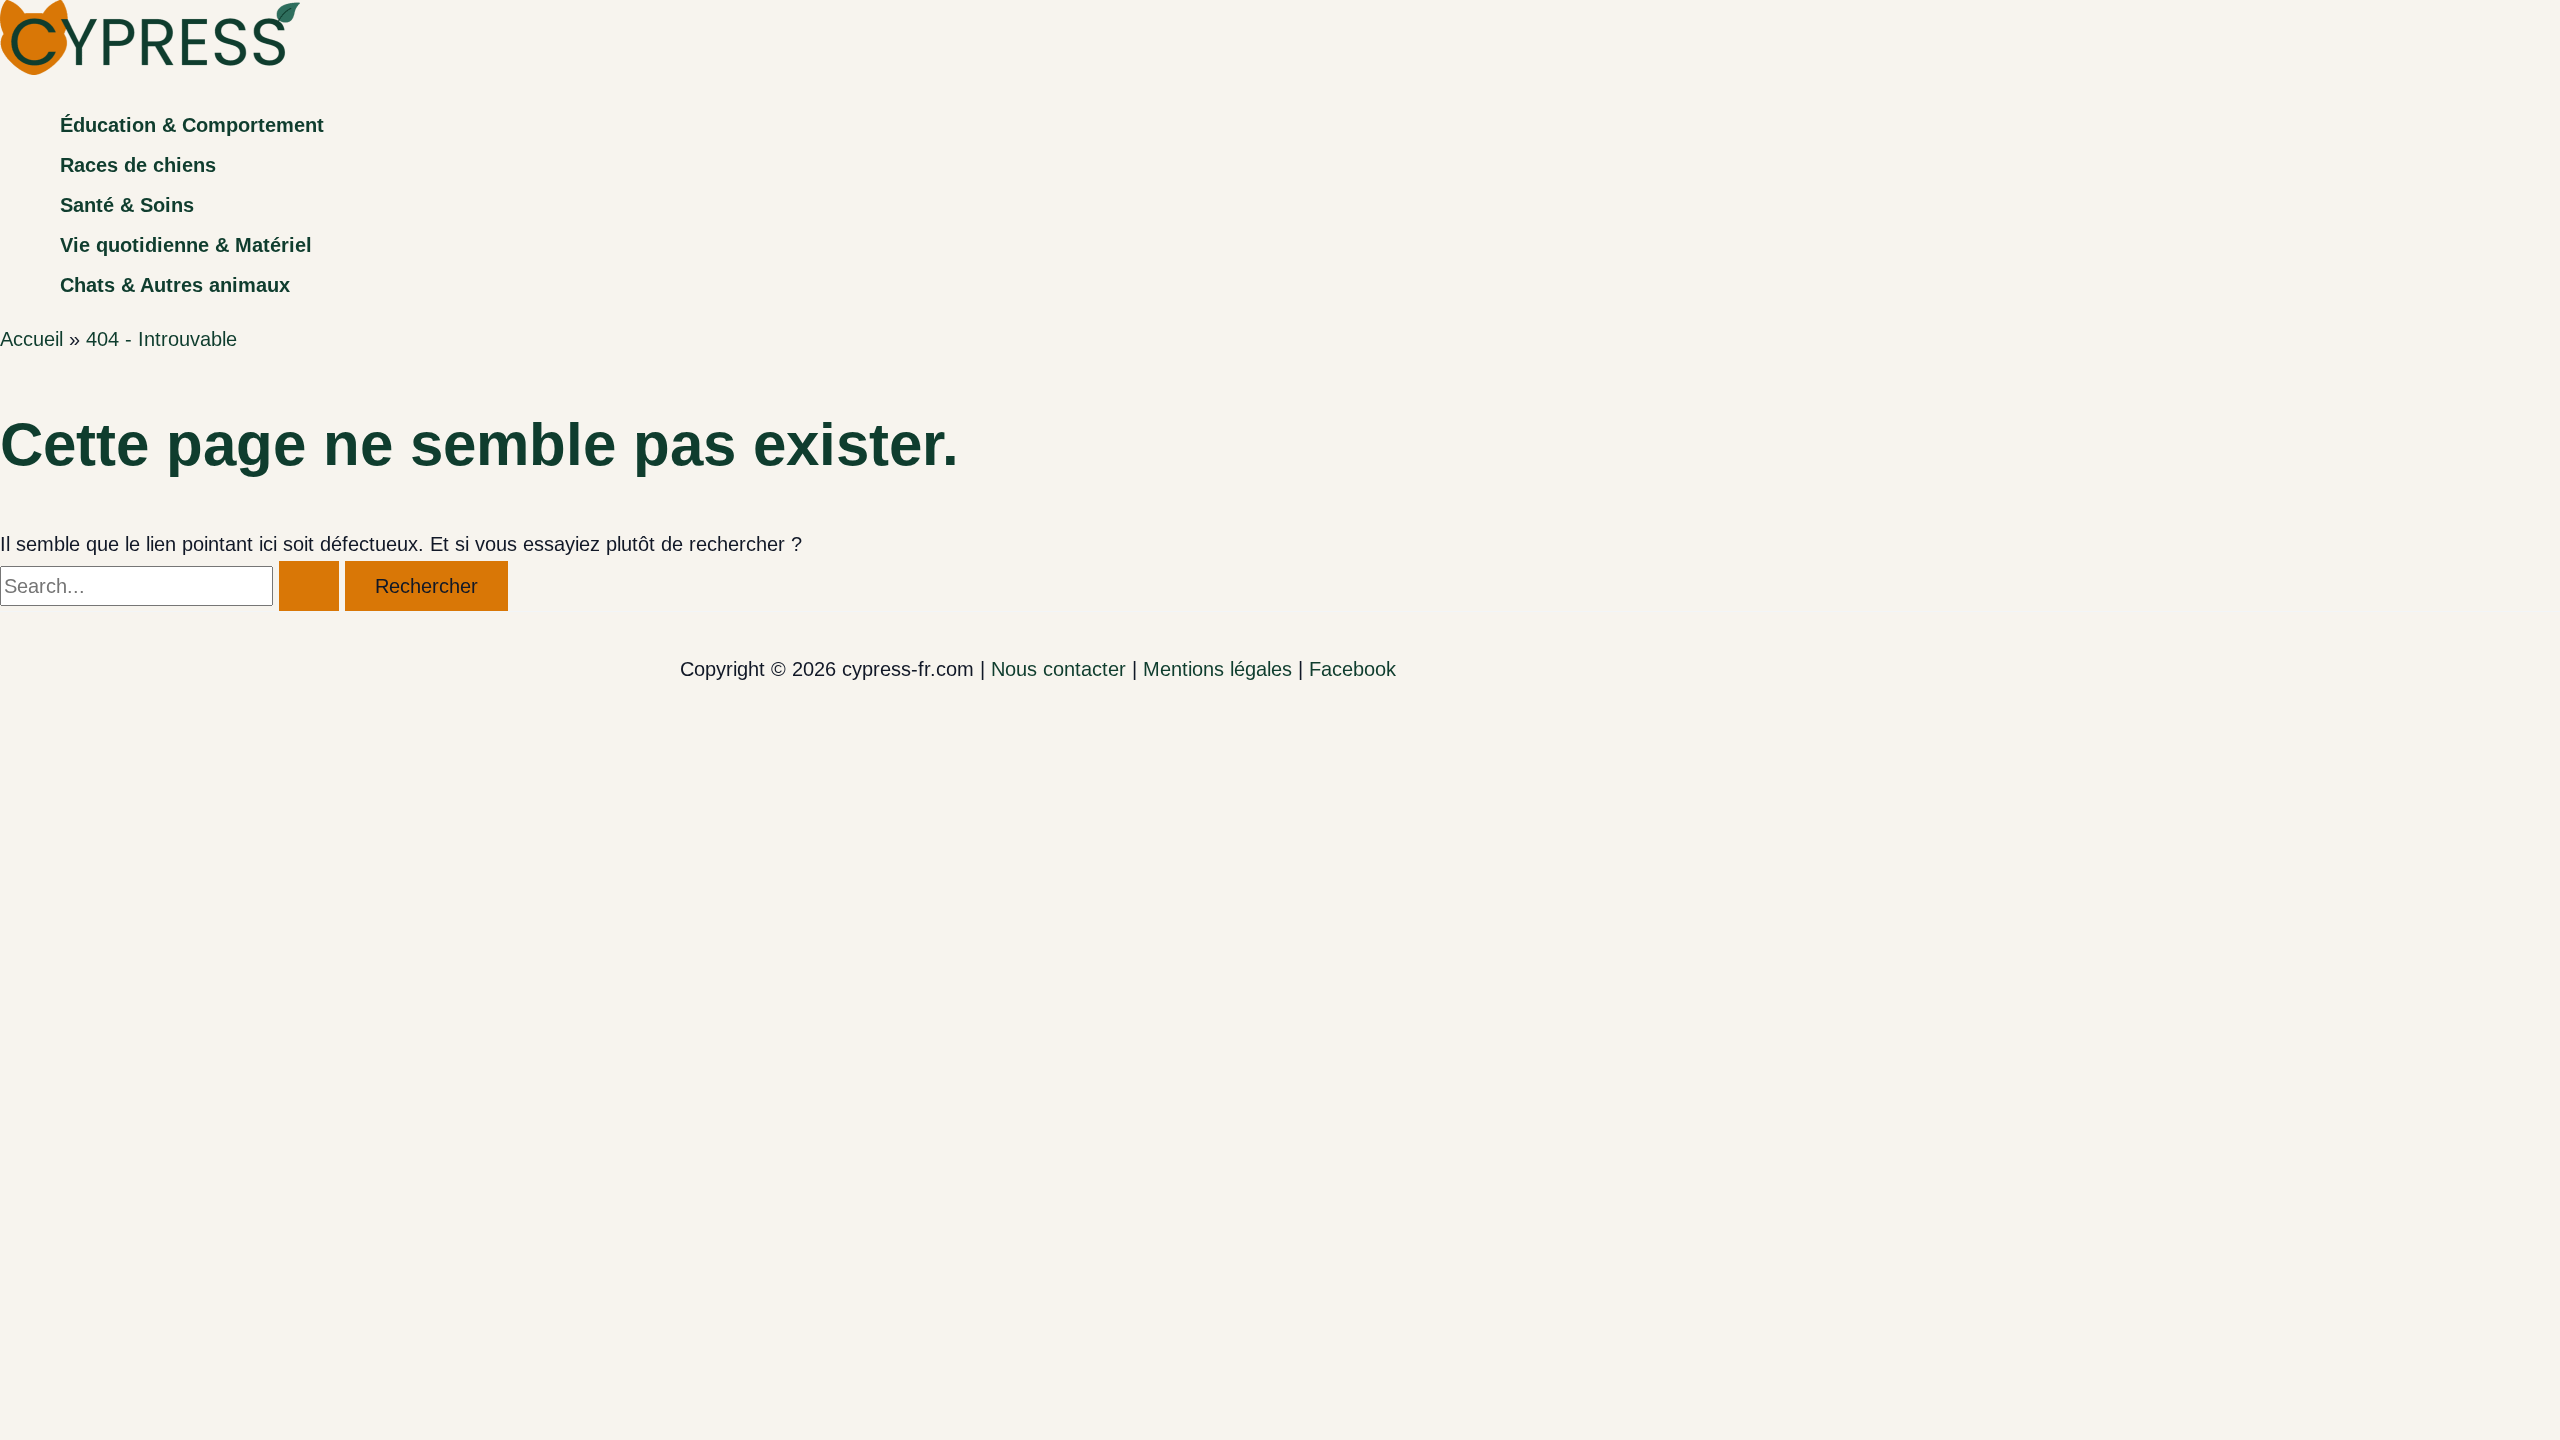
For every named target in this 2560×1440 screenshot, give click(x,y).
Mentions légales (1217, 669)
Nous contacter (1058, 669)
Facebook (1352, 669)
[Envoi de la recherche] (309, 586)
